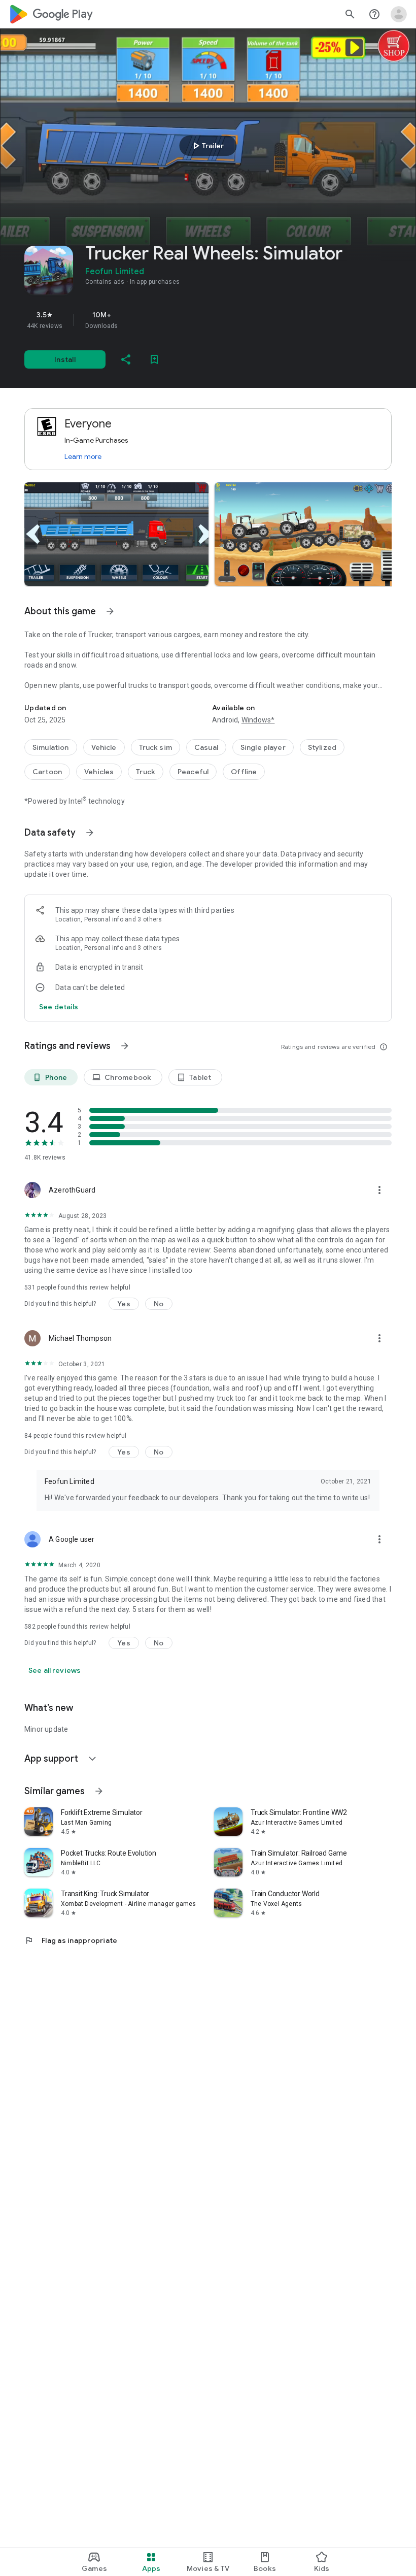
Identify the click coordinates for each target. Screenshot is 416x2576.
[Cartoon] (47, 772)
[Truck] (146, 772)
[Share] (126, 359)
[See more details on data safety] (59, 1007)
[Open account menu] (399, 14)
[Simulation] (51, 747)
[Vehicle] (104, 747)
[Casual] (206, 747)
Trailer (207, 146)
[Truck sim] (155, 747)
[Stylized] (322, 747)
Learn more (83, 456)
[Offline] (244, 772)
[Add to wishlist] (154, 359)
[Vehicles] (99, 772)
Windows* (258, 720)
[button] (116, 534)
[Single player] (263, 747)
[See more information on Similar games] (99, 1791)
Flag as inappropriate (71, 1940)
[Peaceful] (193, 772)
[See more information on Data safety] (90, 833)
